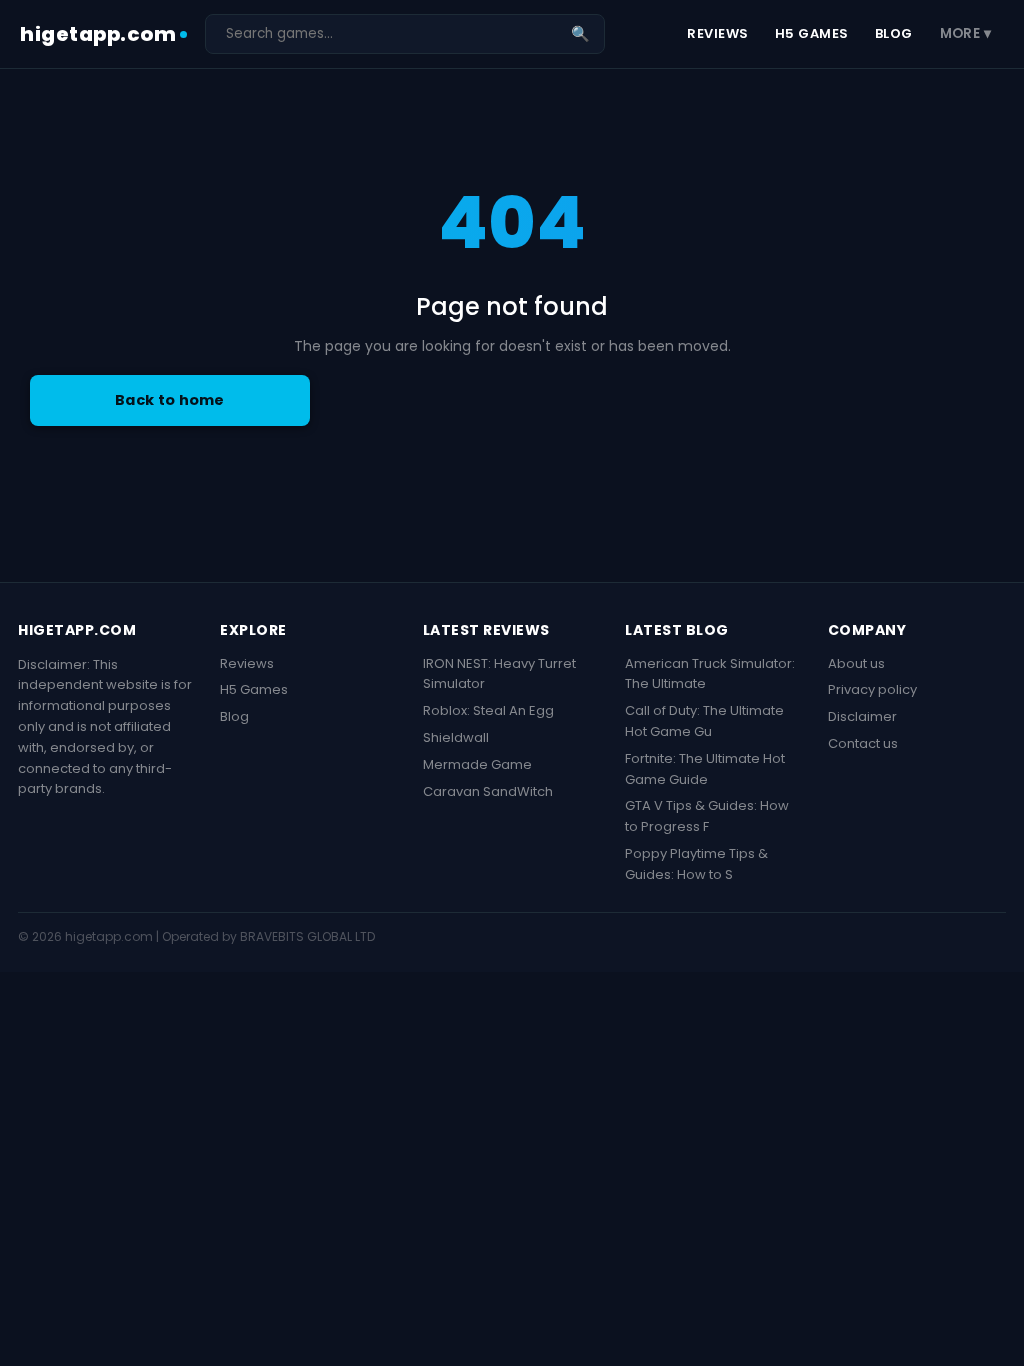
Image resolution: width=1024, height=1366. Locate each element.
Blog (894, 33)
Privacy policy (872, 689)
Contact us (863, 743)
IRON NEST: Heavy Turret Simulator (499, 674)
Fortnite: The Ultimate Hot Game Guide (705, 769)
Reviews (718, 33)
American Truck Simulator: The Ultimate (710, 674)
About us (856, 663)
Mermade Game (477, 764)
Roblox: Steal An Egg (488, 710)
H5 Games (812, 33)
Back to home (170, 400)
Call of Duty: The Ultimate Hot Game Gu (704, 721)
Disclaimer (862, 716)
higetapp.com (98, 34)
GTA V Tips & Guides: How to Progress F (707, 816)
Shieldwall (456, 737)
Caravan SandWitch (488, 791)
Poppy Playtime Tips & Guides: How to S (696, 864)
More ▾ (965, 33)
